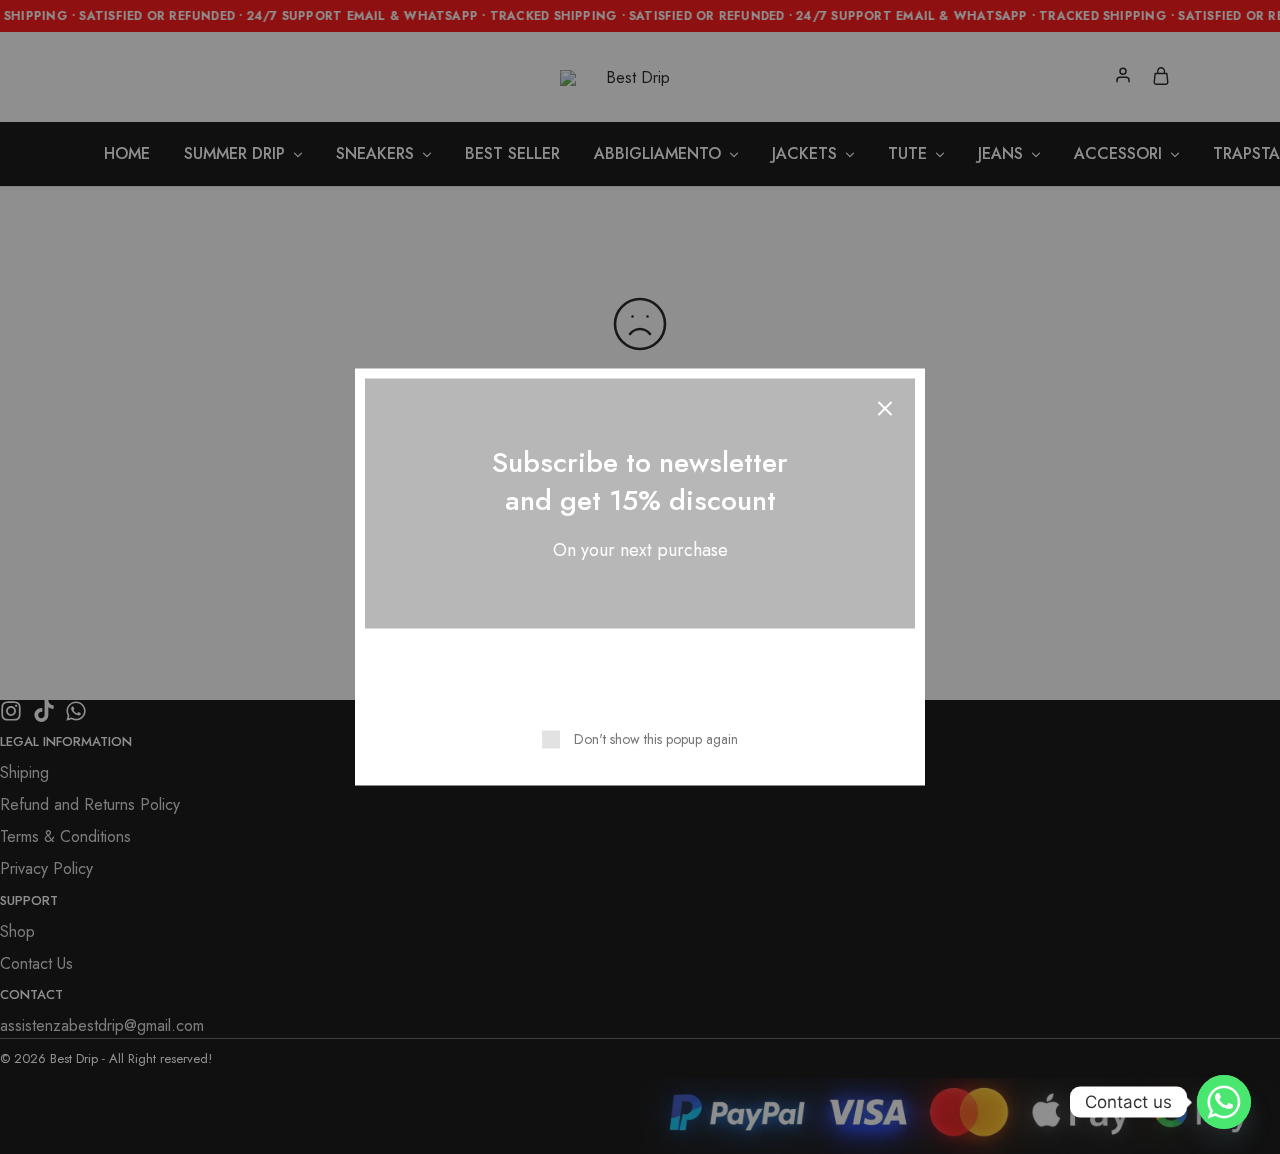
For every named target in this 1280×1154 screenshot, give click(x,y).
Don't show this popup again (656, 739)
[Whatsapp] (1224, 1102)
